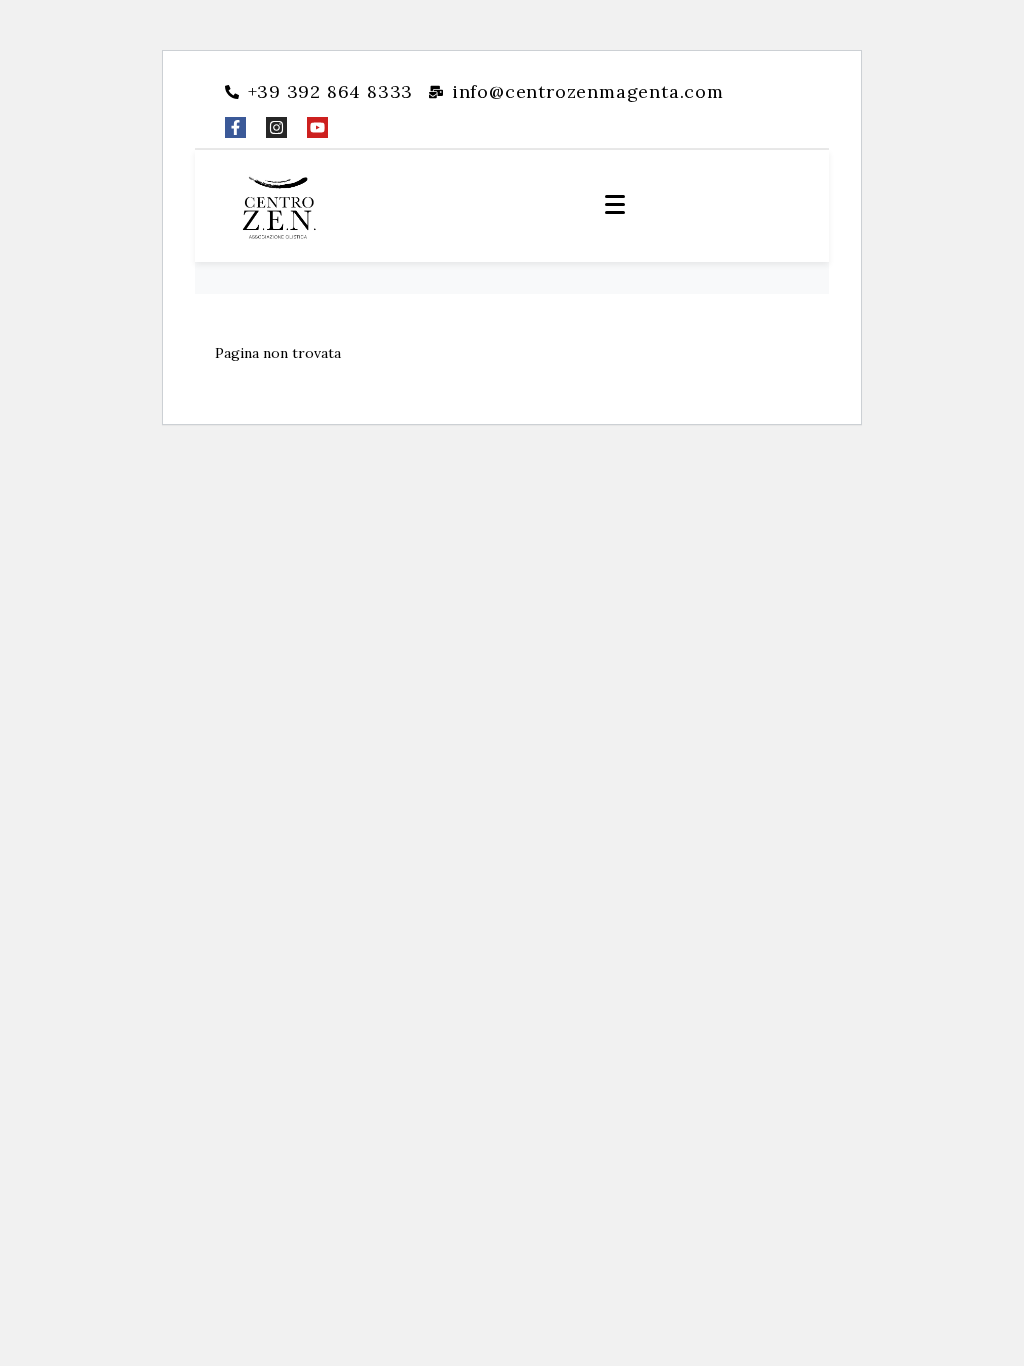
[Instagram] (276, 127)
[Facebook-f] (235, 127)
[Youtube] (317, 127)
